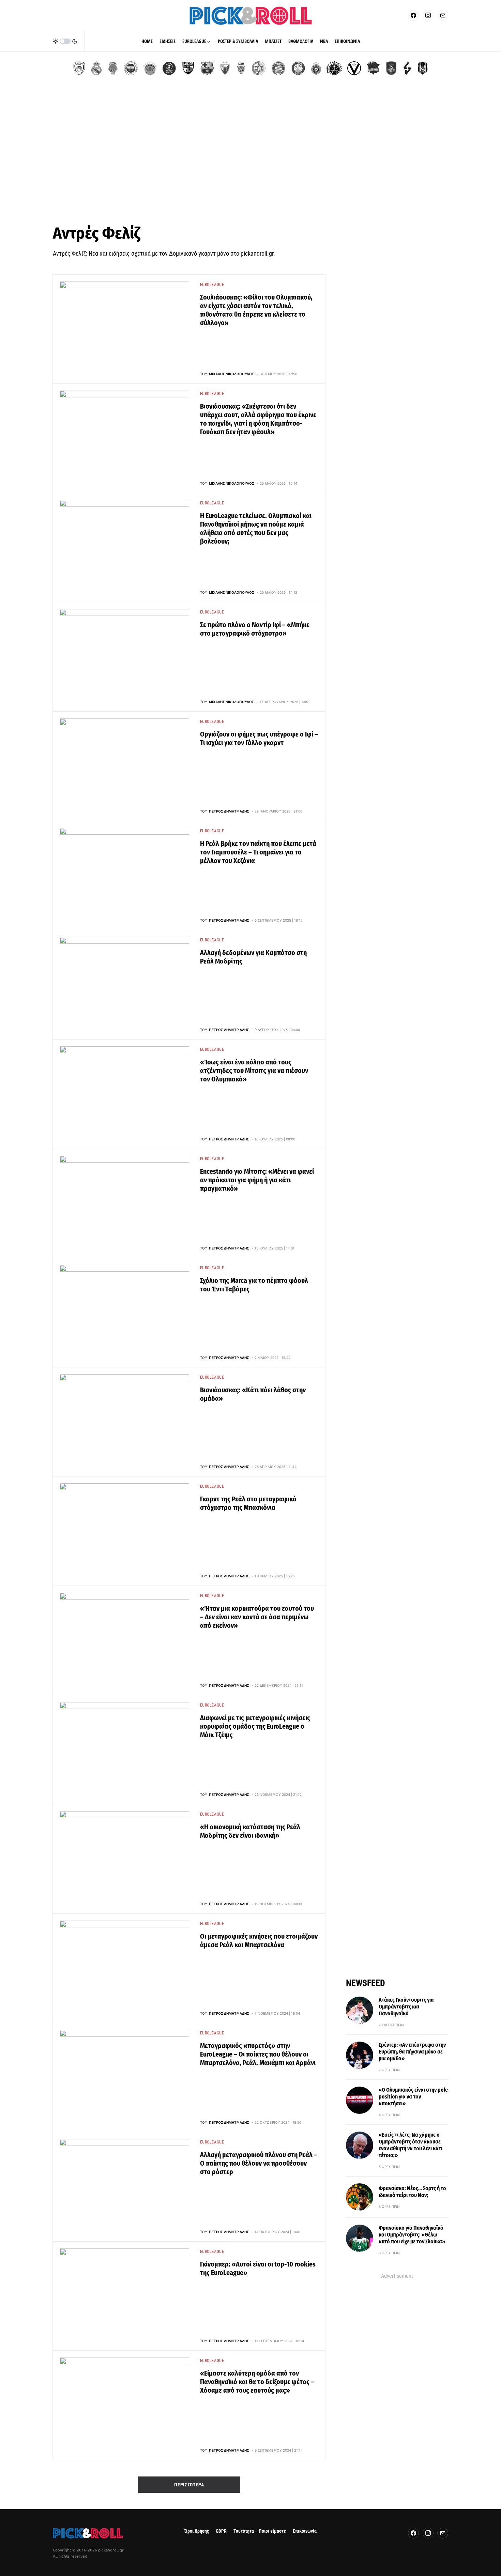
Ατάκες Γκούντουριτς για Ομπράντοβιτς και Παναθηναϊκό (406, 2007)
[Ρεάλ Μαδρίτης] (96, 68)
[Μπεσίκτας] (423, 68)
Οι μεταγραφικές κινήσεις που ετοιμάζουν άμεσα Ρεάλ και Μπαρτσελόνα (259, 1941)
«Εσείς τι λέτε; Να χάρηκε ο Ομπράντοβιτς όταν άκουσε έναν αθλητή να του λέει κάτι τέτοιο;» (411, 2145)
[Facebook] (413, 15)
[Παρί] (334, 68)
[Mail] (443, 15)
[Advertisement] (250, 153)
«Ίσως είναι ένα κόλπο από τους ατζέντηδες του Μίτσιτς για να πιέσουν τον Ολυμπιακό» (254, 1071)
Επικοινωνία (305, 2531)
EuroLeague (212, 285)
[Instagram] (428, 15)
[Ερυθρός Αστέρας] (225, 68)
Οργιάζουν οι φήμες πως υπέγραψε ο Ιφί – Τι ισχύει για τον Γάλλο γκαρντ (259, 738)
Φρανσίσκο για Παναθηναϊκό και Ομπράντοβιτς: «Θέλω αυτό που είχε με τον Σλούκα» (412, 2235)
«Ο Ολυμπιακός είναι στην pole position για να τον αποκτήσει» (413, 2097)
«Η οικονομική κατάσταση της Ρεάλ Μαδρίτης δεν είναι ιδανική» (250, 1831)
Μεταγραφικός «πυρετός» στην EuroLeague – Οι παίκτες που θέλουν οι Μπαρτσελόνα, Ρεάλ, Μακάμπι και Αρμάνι (258, 2054)
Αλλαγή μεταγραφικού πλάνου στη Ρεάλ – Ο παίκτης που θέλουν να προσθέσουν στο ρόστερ (259, 2163)
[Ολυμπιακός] (79, 68)
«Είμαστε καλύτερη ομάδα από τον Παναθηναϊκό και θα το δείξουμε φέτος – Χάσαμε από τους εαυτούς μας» (257, 2382)
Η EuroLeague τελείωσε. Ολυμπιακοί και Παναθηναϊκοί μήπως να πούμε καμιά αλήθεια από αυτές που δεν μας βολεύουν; (256, 528)
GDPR (221, 2531)
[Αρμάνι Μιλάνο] (298, 68)
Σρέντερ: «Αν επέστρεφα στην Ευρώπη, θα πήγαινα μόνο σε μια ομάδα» (412, 2052)
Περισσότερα (189, 2485)
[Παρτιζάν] (316, 68)
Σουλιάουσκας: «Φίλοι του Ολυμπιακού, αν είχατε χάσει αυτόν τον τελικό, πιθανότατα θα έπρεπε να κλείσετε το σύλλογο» (256, 310)
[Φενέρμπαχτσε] (131, 68)
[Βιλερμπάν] (407, 68)
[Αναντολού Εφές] (391, 68)
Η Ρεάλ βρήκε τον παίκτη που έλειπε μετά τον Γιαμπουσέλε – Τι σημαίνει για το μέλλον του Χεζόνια (258, 852)
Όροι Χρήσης (197, 2531)
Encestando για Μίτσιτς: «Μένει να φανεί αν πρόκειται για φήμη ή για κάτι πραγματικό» (257, 1180)
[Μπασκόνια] (373, 68)
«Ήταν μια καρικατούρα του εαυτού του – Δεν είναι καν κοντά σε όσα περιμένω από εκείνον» (257, 1617)
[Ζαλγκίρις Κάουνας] (188, 68)
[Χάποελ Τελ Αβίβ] (169, 68)
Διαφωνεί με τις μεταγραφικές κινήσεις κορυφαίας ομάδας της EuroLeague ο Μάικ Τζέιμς (255, 1726)
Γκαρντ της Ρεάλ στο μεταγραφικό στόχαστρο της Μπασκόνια (248, 1503)
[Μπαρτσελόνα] (207, 68)
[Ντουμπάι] (241, 68)
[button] (65, 41)
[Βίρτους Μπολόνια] (354, 68)
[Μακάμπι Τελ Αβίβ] (259, 68)
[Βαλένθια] (113, 68)
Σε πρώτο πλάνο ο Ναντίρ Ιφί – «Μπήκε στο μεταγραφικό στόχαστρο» (255, 629)
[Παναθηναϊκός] (150, 68)
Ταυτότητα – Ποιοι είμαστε (260, 2531)
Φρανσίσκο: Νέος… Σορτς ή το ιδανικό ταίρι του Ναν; (412, 2192)
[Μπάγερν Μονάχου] (278, 68)
